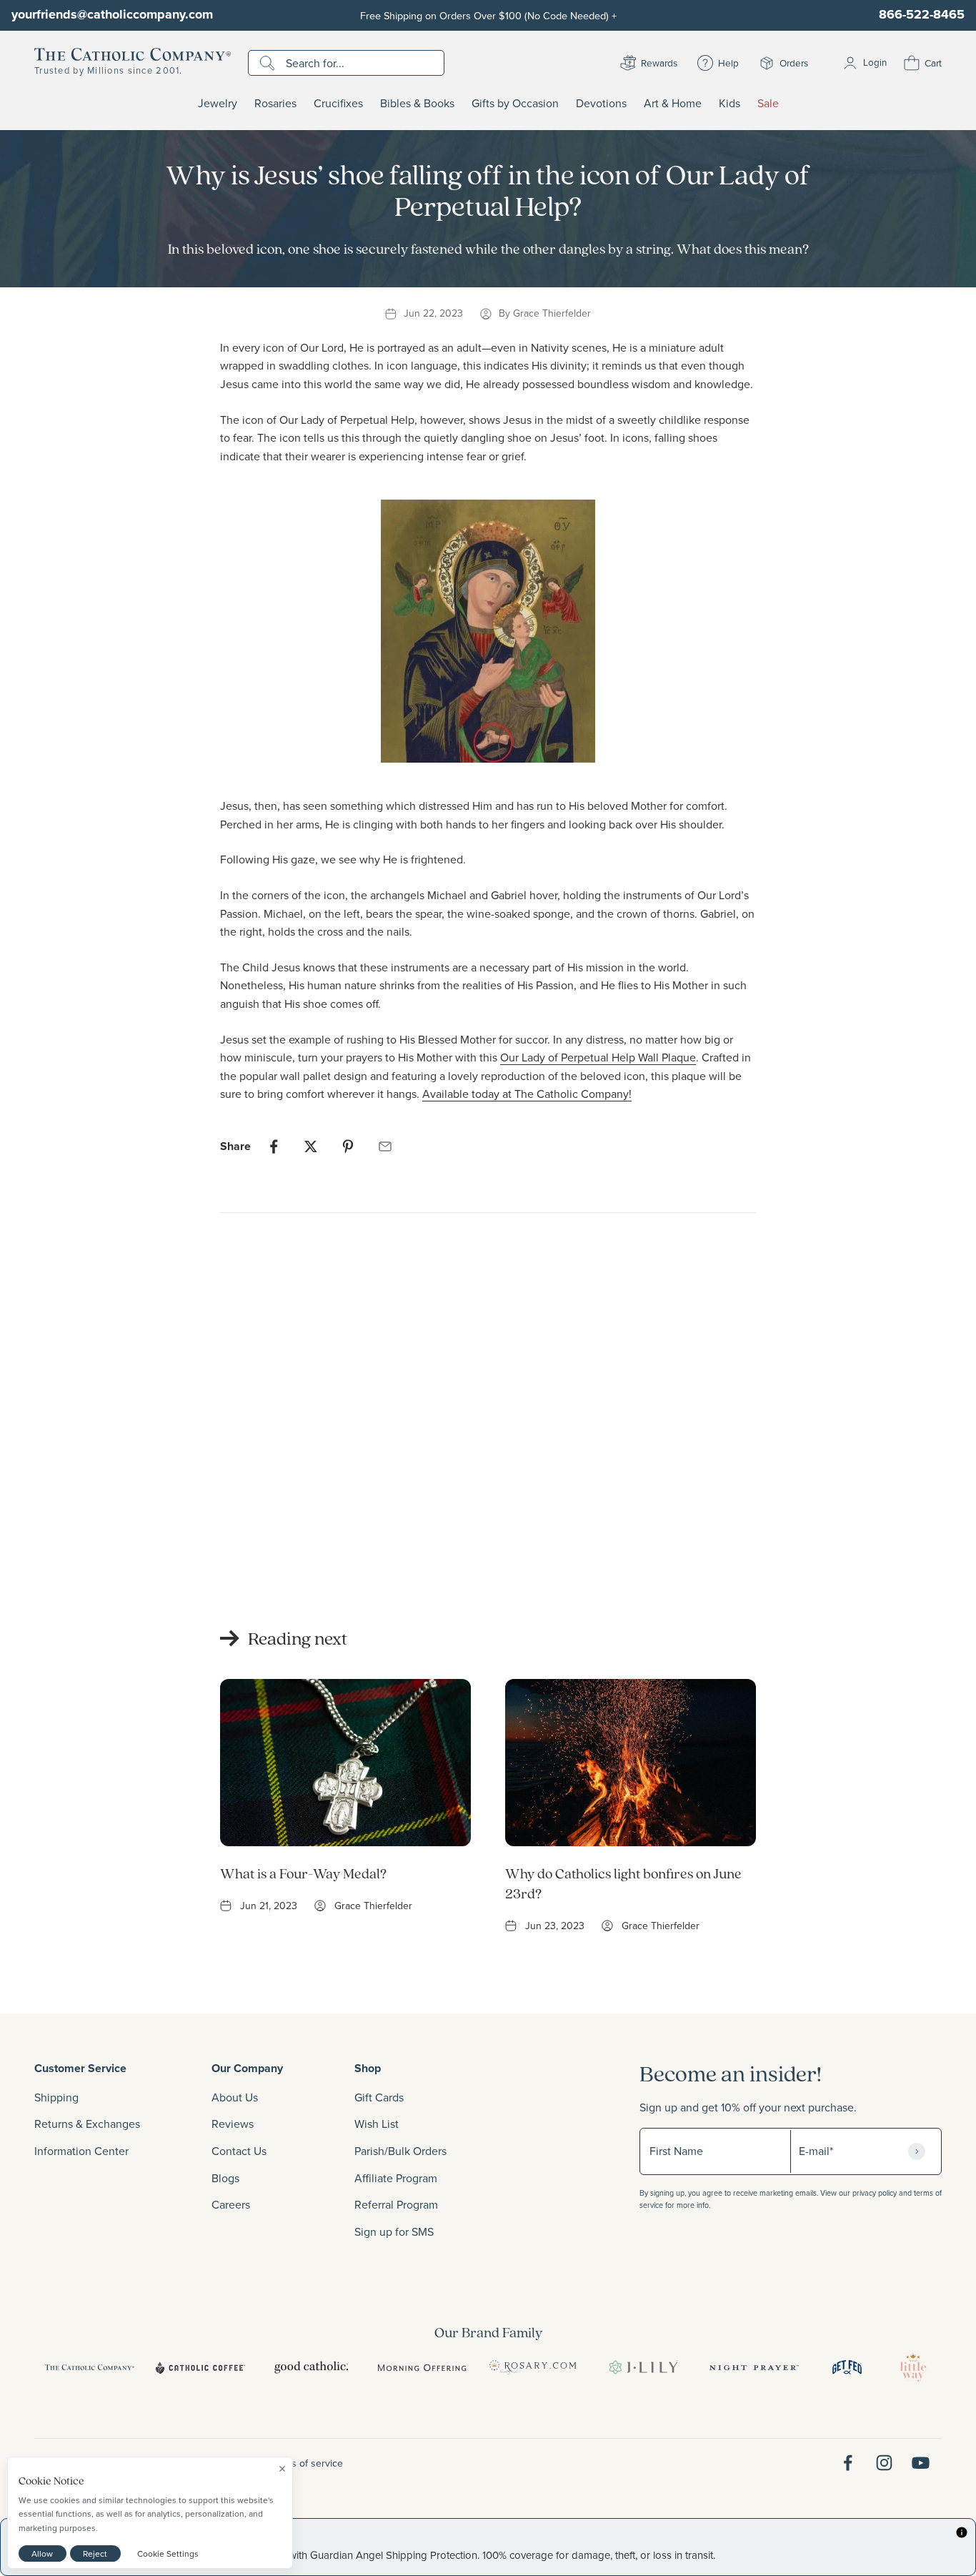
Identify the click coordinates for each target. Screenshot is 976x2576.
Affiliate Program (396, 2178)
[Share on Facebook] (274, 1146)
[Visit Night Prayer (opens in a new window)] (754, 2367)
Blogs (225, 2178)
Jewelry (218, 104)
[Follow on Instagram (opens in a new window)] (884, 2463)
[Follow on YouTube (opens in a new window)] (921, 2463)
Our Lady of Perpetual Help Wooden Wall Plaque (276, 1534)
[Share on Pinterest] (348, 1146)
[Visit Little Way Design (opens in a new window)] (913, 2367)
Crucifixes (338, 104)
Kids (729, 104)
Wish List (377, 2124)
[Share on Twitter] (311, 1146)
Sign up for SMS (394, 2231)
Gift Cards (379, 2097)
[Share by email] (385, 1146)
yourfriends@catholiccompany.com (112, 14)
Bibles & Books (417, 104)
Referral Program (396, 2204)
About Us (235, 2097)
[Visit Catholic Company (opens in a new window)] (90, 2367)
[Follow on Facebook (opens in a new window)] (848, 2463)
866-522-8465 (922, 14)
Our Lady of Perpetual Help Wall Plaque (598, 1057)
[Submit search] (269, 63)
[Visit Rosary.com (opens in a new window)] (533, 2367)
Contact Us (239, 2151)
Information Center (81, 2151)
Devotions (601, 104)
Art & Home (673, 104)
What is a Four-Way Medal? (303, 1873)
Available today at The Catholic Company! (527, 1094)
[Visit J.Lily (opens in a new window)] (643, 2367)
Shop (368, 2068)
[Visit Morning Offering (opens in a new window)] (422, 2367)
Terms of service (307, 2463)
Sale (768, 104)
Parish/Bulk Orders (400, 2151)
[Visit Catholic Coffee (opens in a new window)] (200, 2367)
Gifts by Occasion (515, 104)
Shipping (56, 2097)
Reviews (233, 2124)
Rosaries (275, 104)
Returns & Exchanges (87, 2124)
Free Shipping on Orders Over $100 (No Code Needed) (488, 15)
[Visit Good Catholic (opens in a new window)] (311, 2367)
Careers (231, 2204)
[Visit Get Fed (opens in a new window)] (847, 2367)
